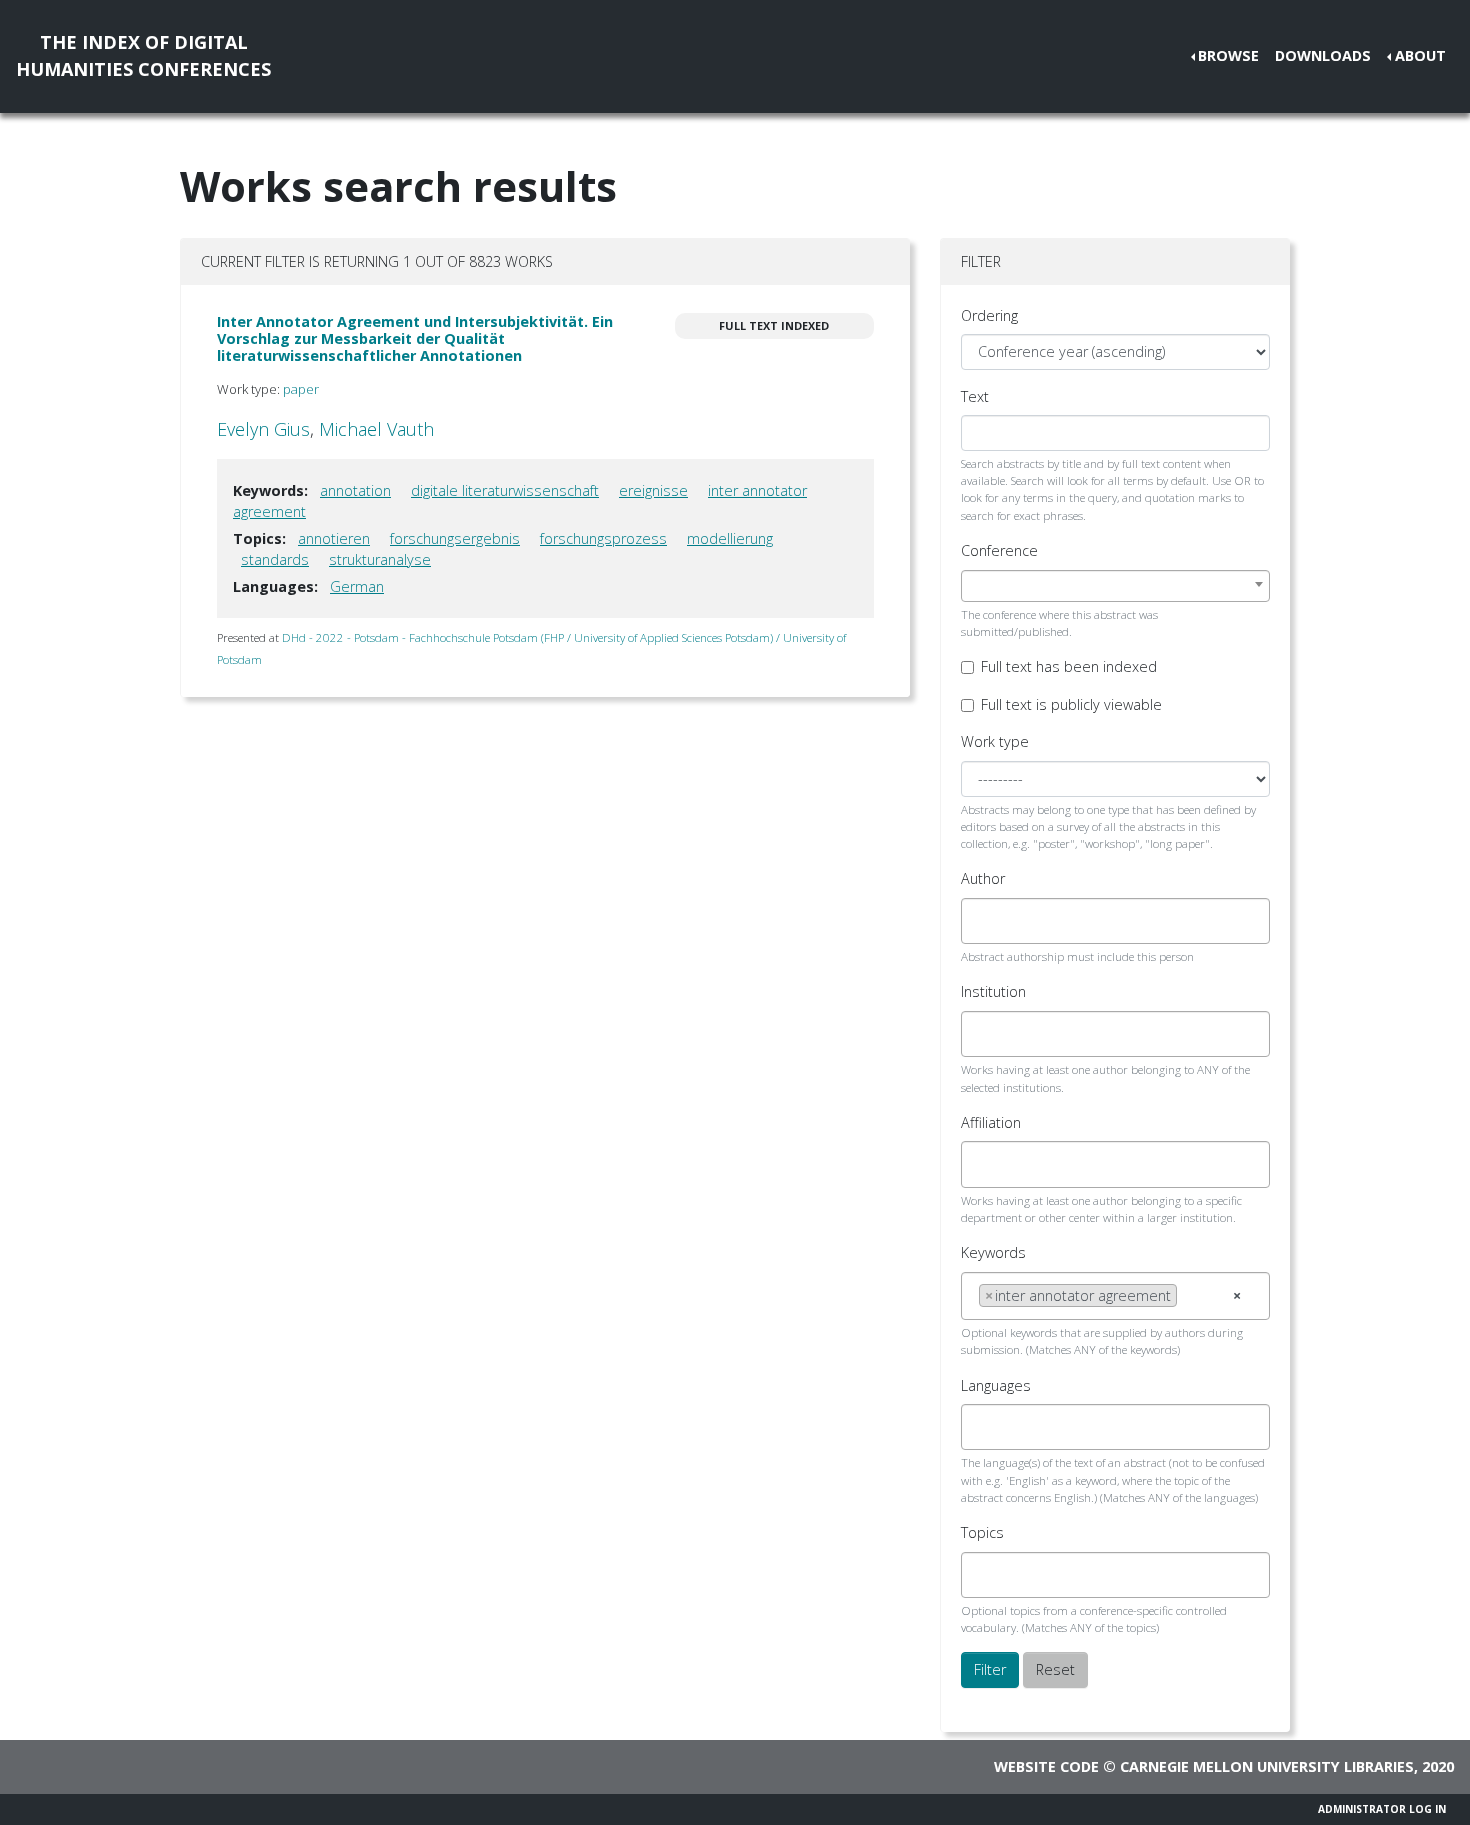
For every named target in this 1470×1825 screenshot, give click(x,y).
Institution (993, 991)
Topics (982, 1532)
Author (983, 878)
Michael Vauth (376, 429)
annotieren (334, 538)
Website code (1046, 1766)
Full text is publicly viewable (1071, 704)
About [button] (1420, 55)
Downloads (1323, 55)
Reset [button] (1055, 1669)
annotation (355, 490)
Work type (995, 741)
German (357, 586)
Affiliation (991, 1122)
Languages (996, 1385)
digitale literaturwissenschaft (505, 490)
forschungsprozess (603, 538)
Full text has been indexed (1069, 666)
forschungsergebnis (455, 538)
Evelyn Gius (263, 429)
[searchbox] (984, 921)
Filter (990, 1669)
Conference (999, 550)
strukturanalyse (380, 559)
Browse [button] (1228, 55)
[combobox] (1115, 586)
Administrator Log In (1382, 1809)
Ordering (989, 315)
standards (275, 559)
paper (301, 389)
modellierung (730, 538)
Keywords (993, 1252)
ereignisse (653, 490)
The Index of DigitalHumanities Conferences (143, 55)
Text (975, 396)
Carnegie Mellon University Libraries (1267, 1766)
